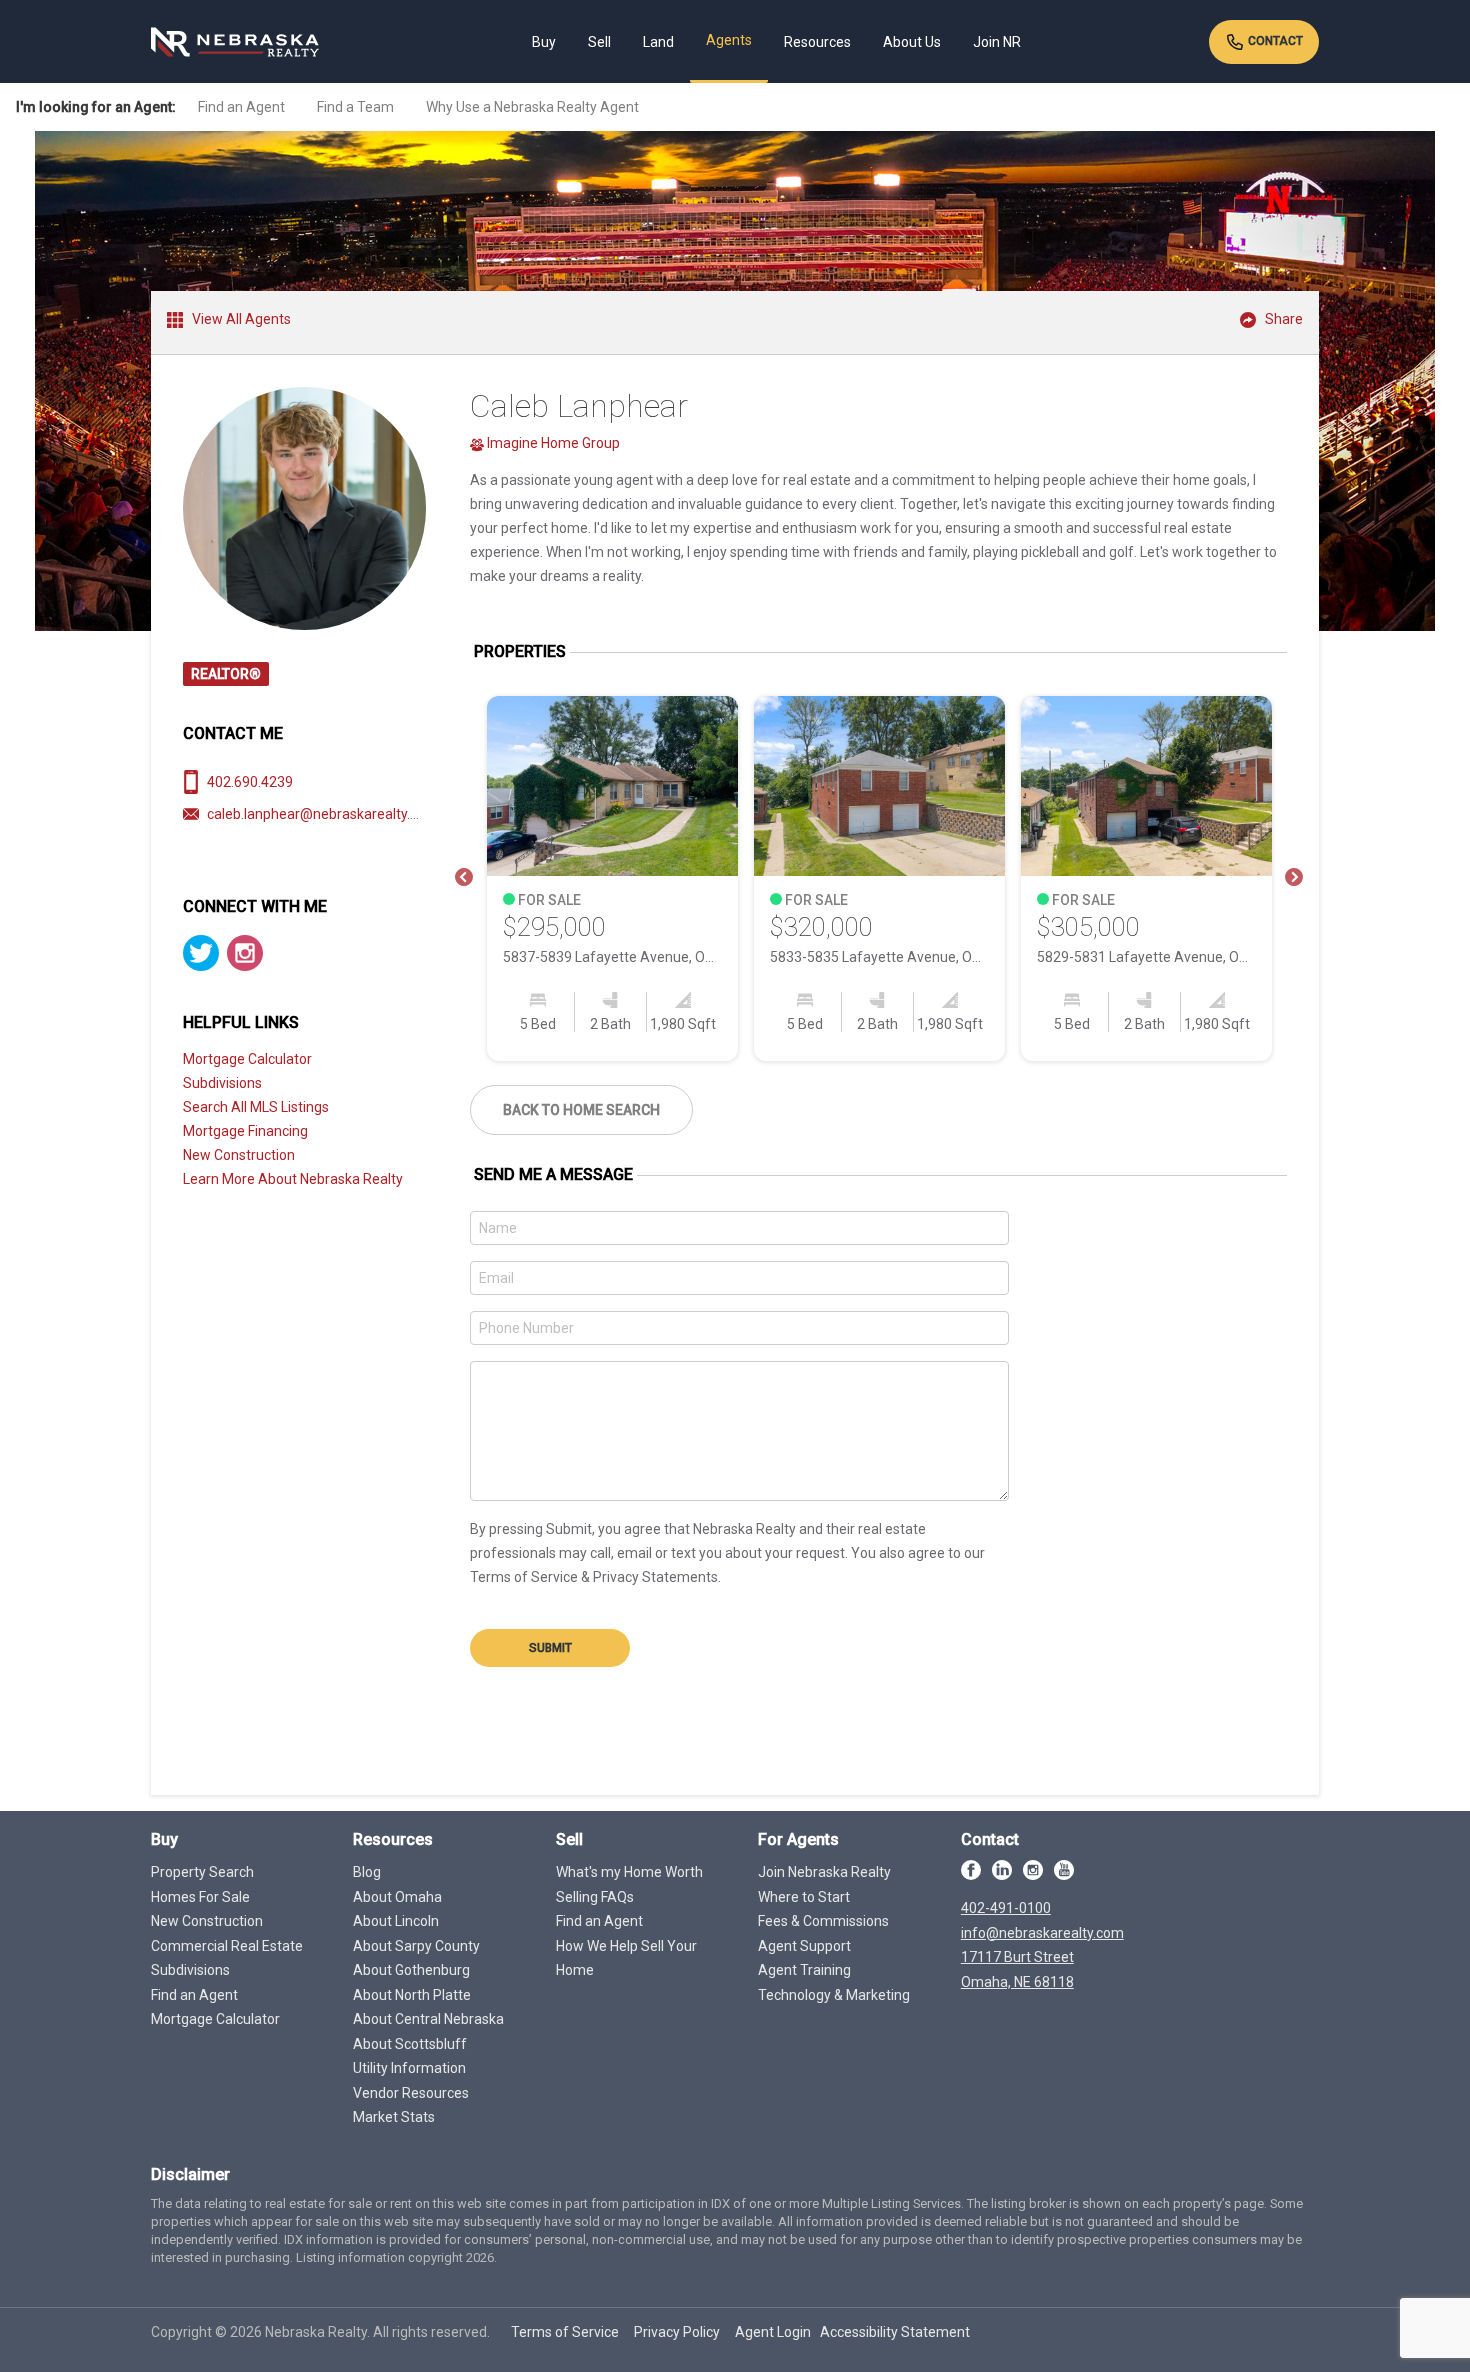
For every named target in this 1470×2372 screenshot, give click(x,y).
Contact (1274, 41)
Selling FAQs (595, 1897)
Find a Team (355, 107)
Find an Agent (241, 107)
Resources (817, 42)
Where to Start (804, 1897)
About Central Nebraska (428, 2019)
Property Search (202, 1872)
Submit (550, 1648)
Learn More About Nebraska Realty (293, 1179)
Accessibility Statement (895, 2332)
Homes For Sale (200, 1897)
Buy (544, 42)
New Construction (239, 1155)
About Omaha (397, 1897)
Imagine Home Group (552, 443)
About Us (912, 42)
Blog (367, 1872)
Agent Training (804, 1970)
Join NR (997, 42)
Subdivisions (222, 1083)
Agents (729, 40)
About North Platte (412, 1995)
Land (658, 42)
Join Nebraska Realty (824, 1872)
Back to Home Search (581, 1110)
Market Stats (394, 2117)
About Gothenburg (411, 1970)
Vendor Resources (411, 2093)
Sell (599, 42)
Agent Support (804, 1946)
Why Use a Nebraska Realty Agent (532, 107)
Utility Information (409, 2068)
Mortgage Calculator (247, 1059)
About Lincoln (396, 1921)
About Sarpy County (416, 1946)
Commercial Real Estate (227, 1946)
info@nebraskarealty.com (1042, 1933)
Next (1294, 878)
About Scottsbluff (410, 2044)
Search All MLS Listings (256, 1107)
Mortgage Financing (245, 1131)
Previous (464, 878)
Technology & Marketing (834, 1995)
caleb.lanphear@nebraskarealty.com (322, 814)
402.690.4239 (250, 782)
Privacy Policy (677, 2332)
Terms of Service (565, 2332)
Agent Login (773, 2332)
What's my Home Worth (629, 1872)
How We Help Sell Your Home (626, 1958)
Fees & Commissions (823, 1921)
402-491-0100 (1006, 1908)
